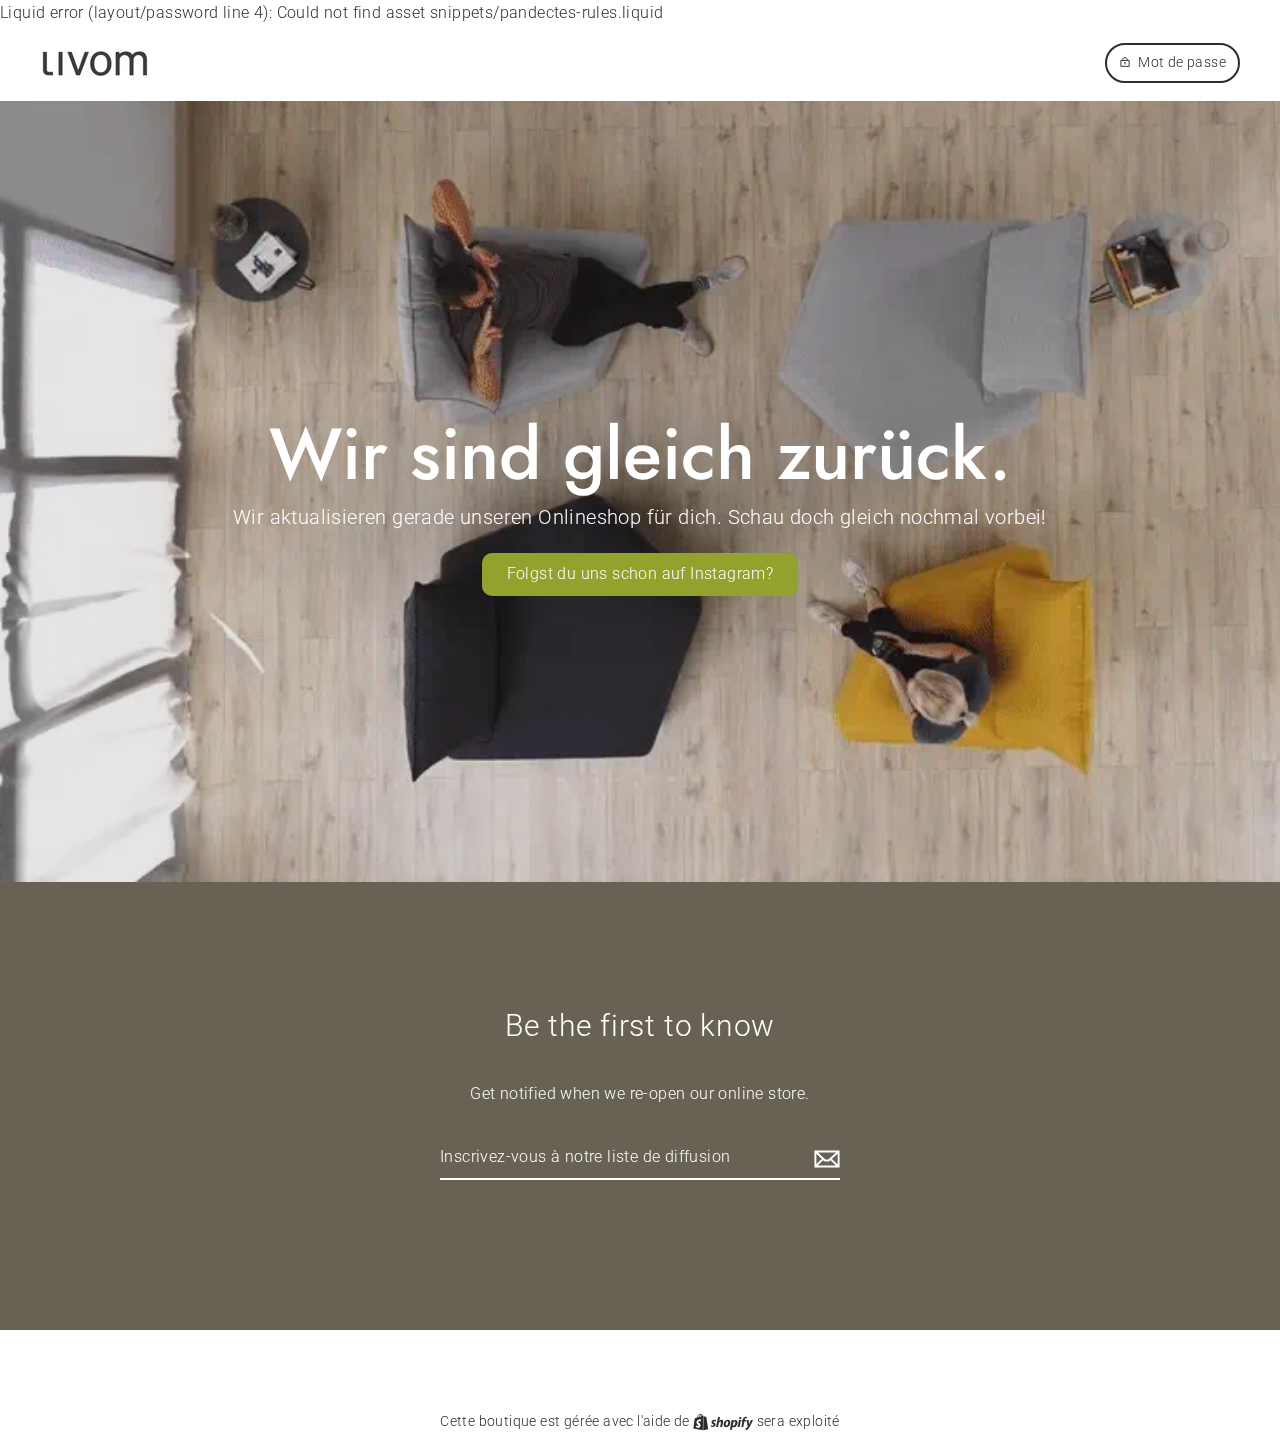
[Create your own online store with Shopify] (724, 1421)
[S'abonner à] (824, 1158)
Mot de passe (1182, 62)
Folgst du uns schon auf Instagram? (640, 573)
